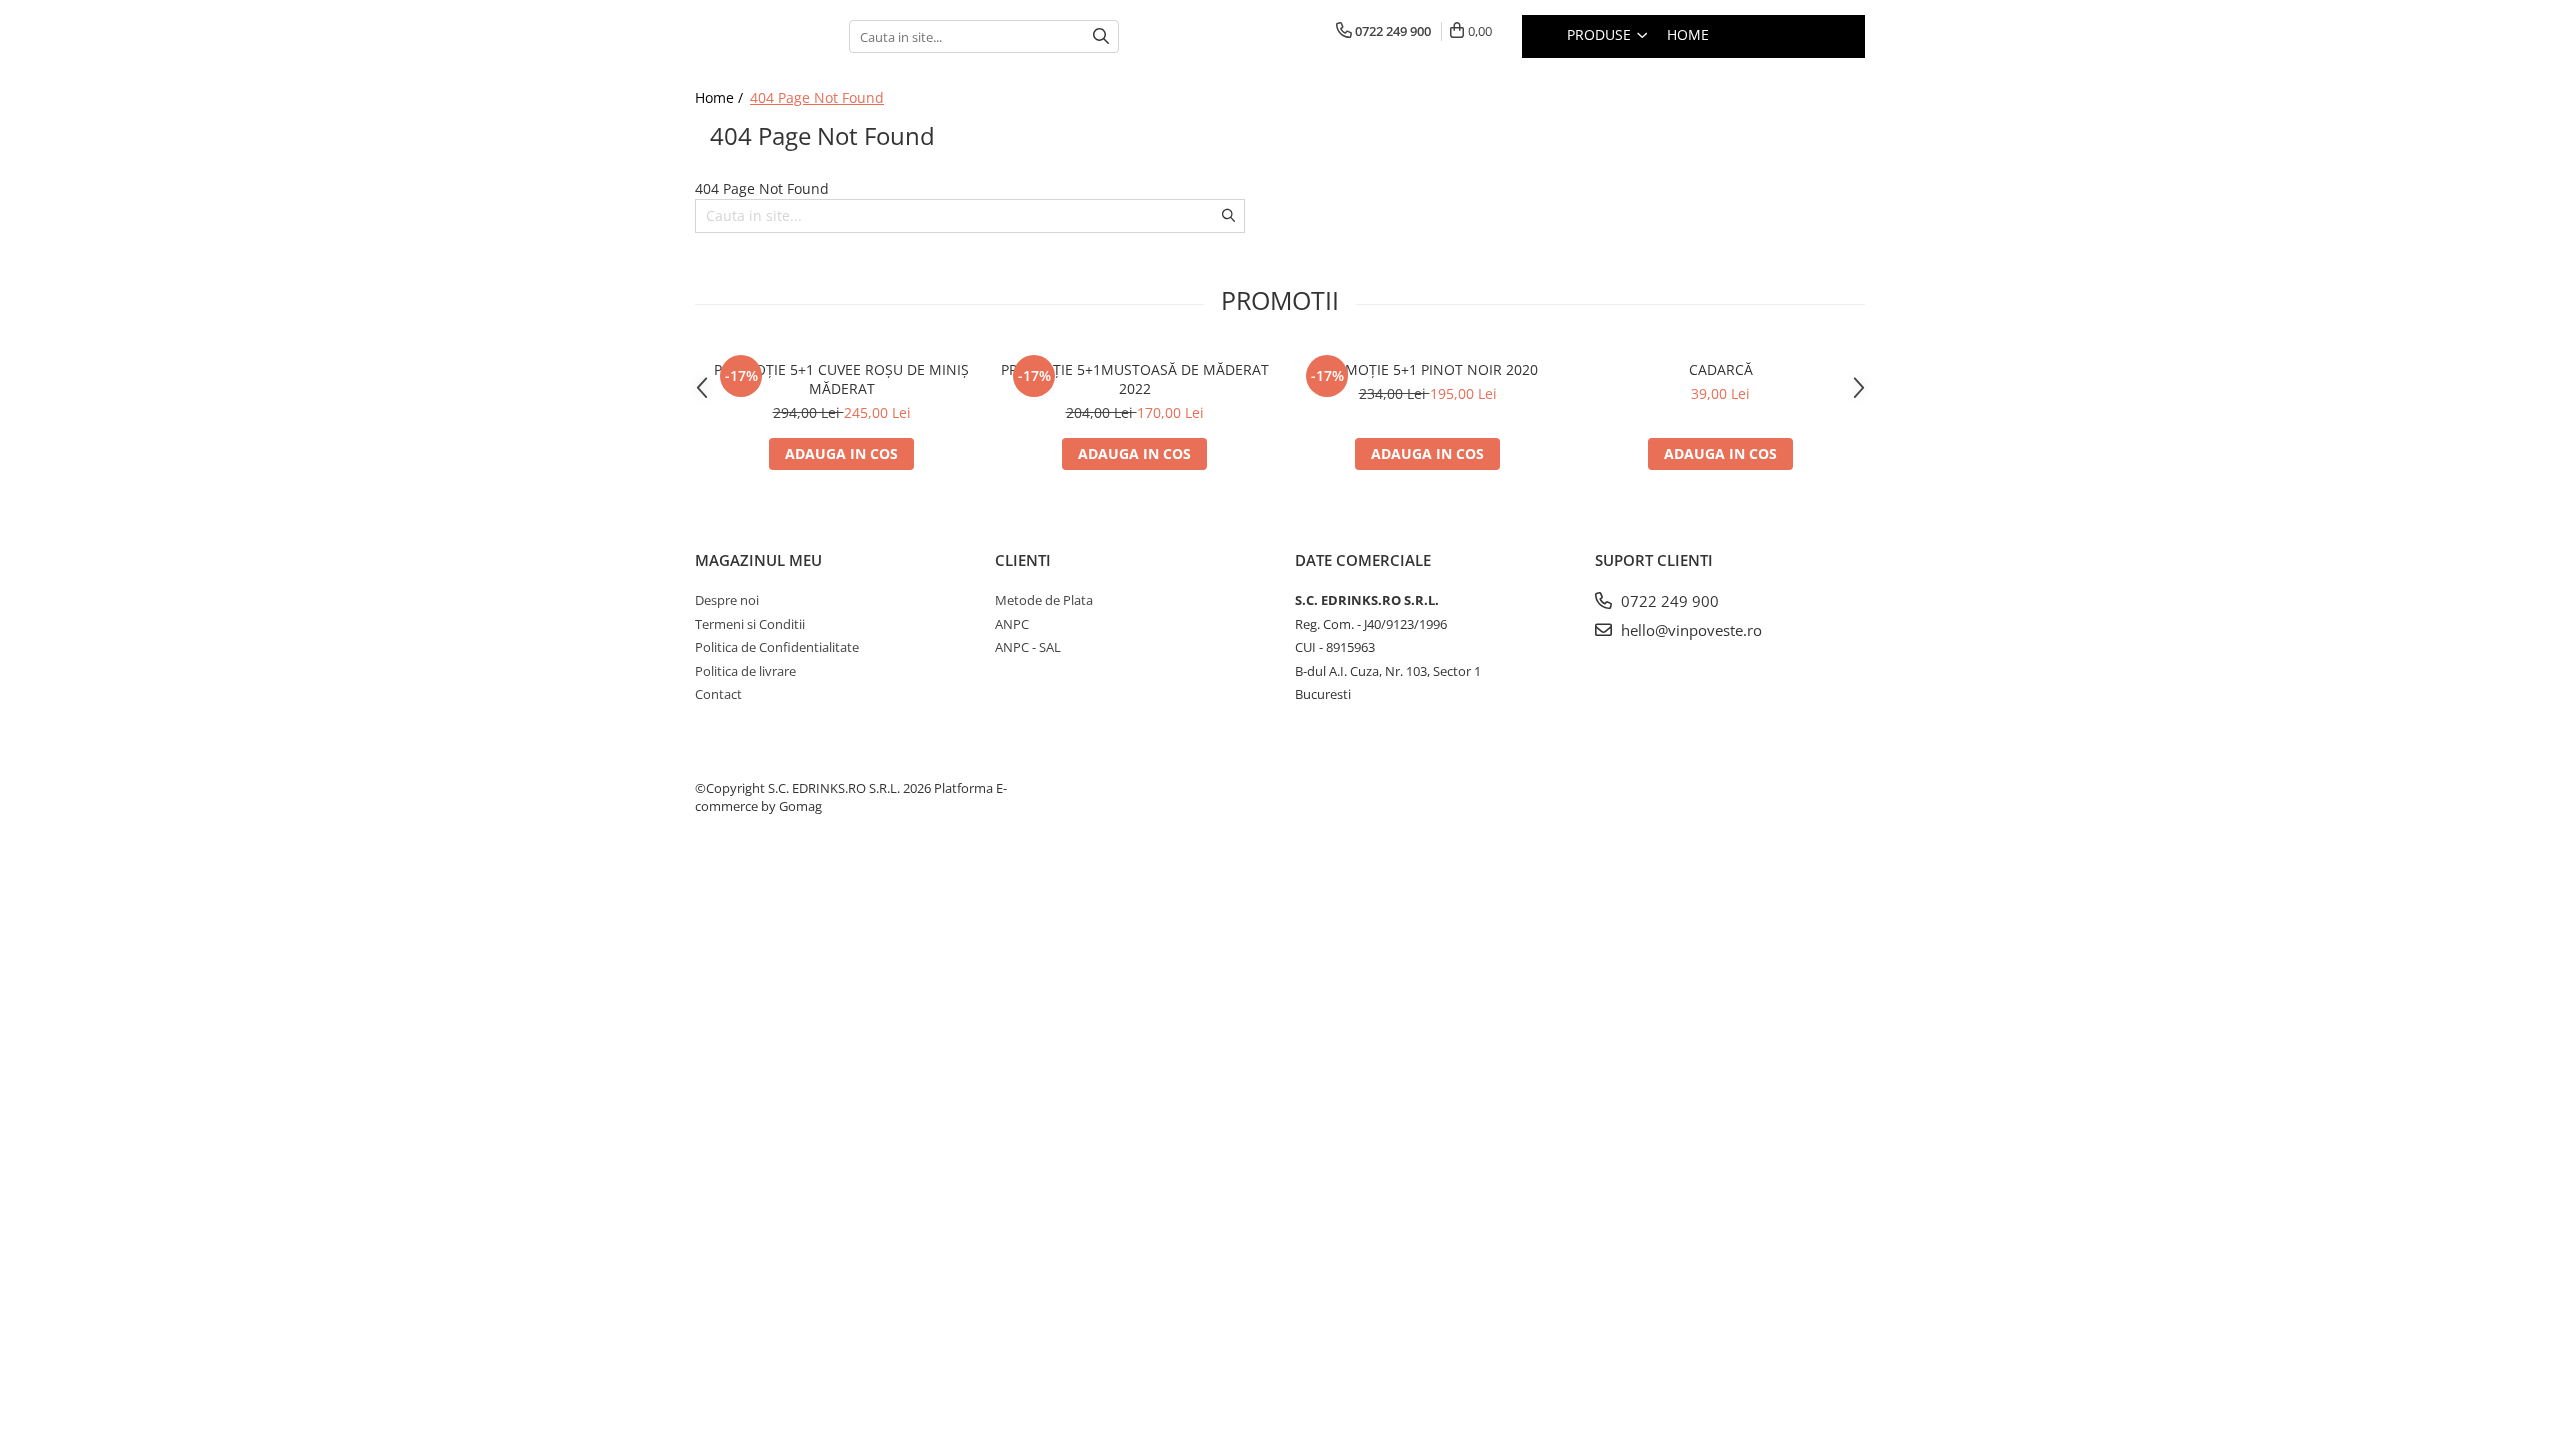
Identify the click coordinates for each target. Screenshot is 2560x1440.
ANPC (1012, 624)
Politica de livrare (745, 671)
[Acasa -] (757, 36)
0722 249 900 (1668, 601)
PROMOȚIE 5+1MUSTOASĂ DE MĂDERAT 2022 (1135, 379)
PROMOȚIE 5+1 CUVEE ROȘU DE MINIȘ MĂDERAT (841, 379)
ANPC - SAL (1028, 647)
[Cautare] (1101, 36)
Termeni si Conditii (750, 624)
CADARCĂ (1721, 369)
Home (1688, 34)
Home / (721, 97)
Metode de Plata (1044, 600)
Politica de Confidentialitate (777, 647)
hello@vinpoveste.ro (1689, 630)
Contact (718, 694)
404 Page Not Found (817, 97)
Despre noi (727, 600)
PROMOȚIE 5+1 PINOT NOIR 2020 (1427, 369)
